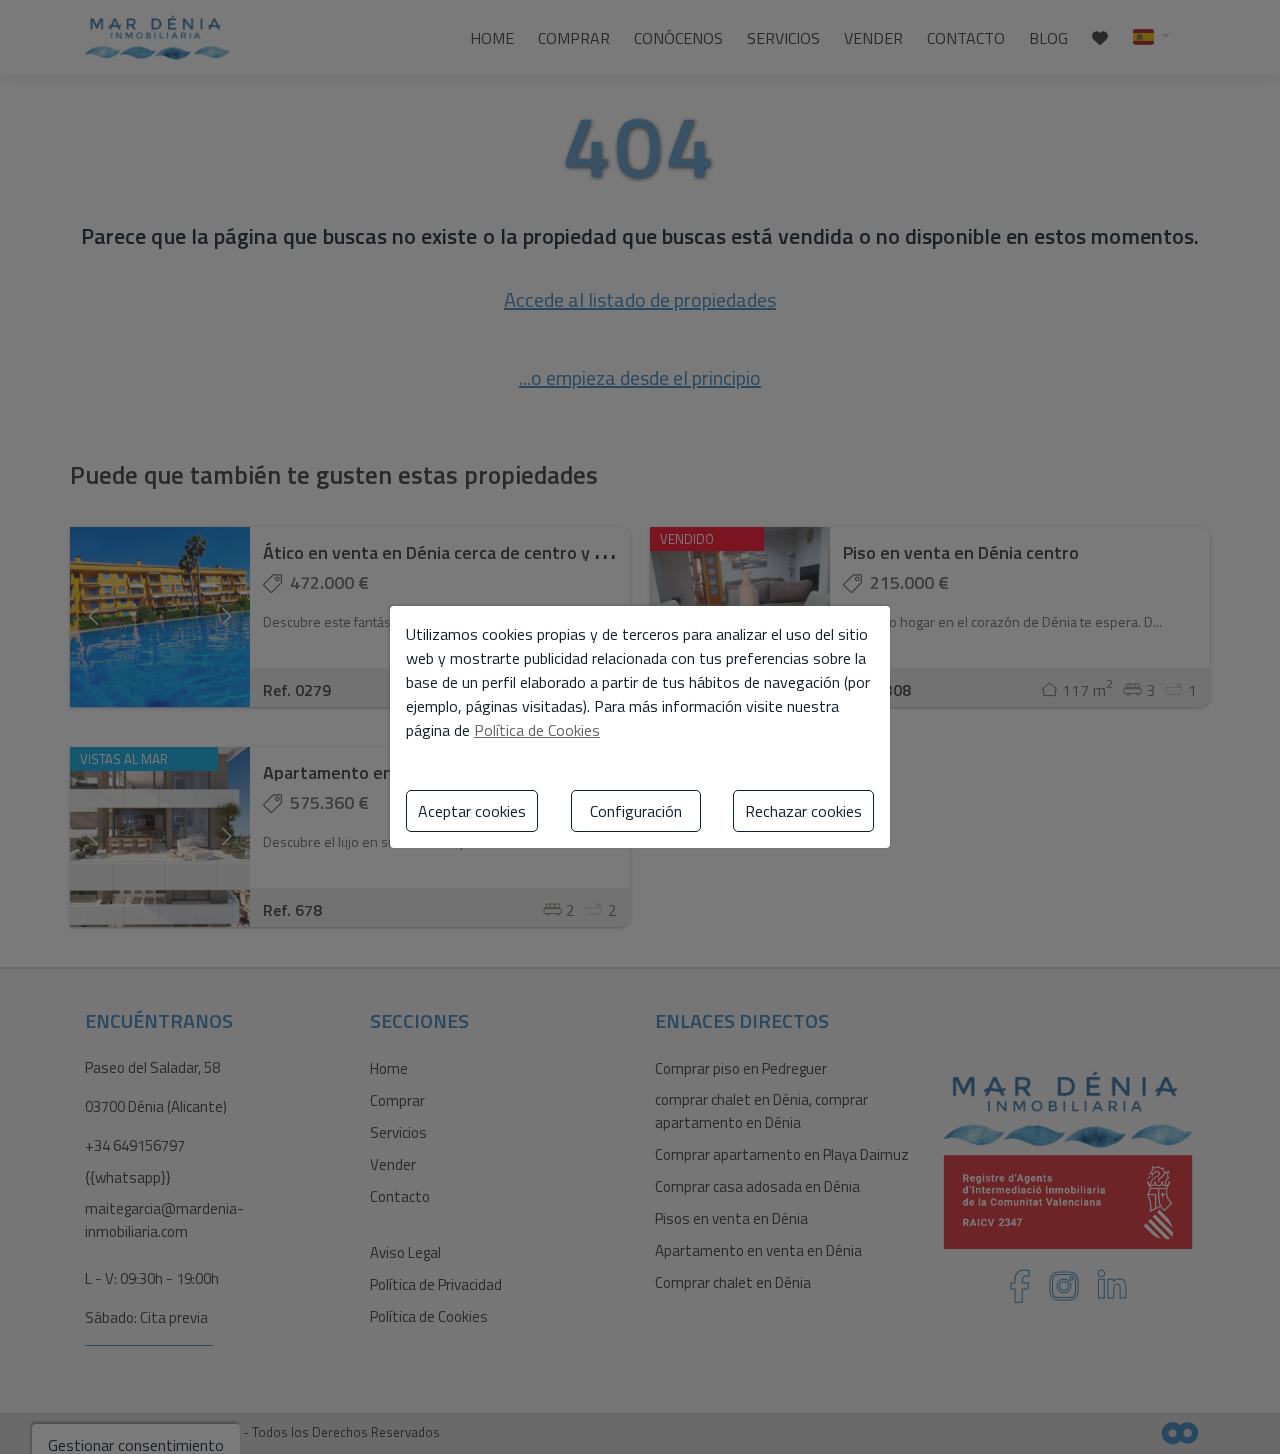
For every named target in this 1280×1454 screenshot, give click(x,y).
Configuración (636, 811)
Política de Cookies (537, 730)
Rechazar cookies (803, 811)
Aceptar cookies (472, 811)
